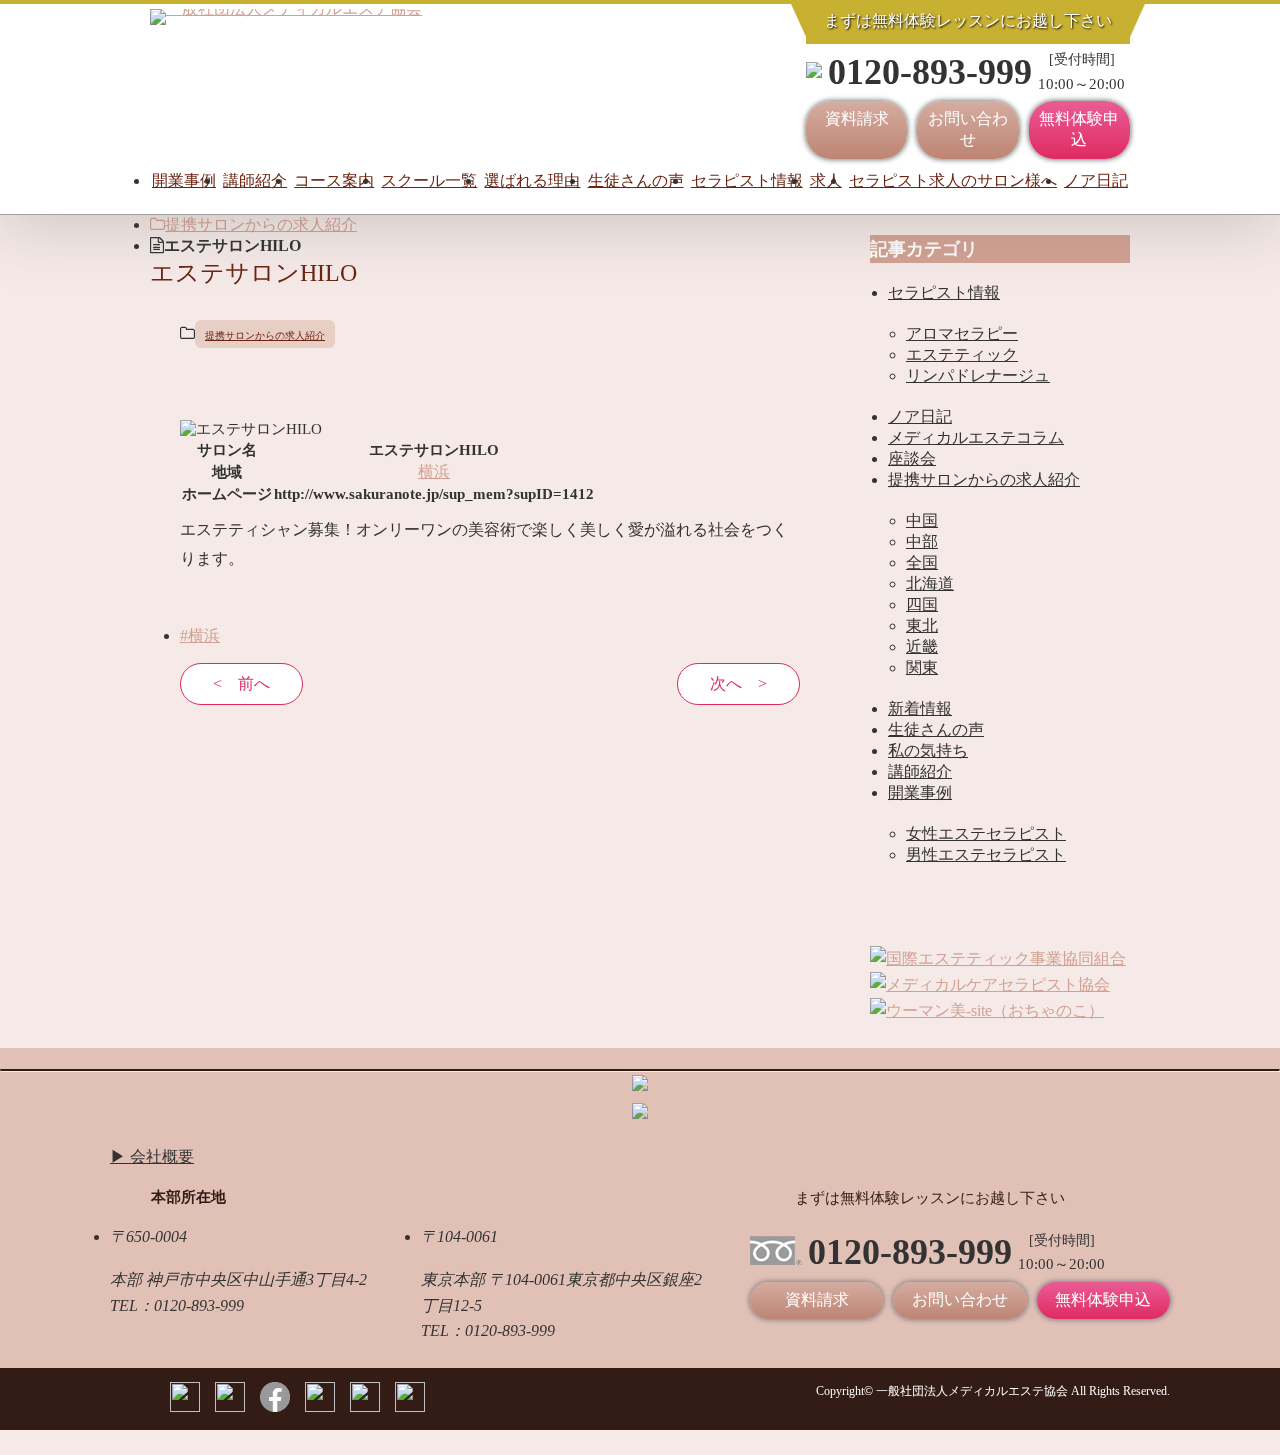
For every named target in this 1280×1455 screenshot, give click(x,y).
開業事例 (184, 180)
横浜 (434, 471)
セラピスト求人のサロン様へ (953, 180)
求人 (826, 180)
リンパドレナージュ (978, 375)
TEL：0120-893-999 (177, 1305)
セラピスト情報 (747, 180)
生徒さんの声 (636, 180)
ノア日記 (1096, 180)
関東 (922, 667)
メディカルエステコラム (976, 437)
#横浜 (200, 635)
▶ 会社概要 (152, 1156)
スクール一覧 (429, 180)
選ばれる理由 (532, 180)
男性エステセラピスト (986, 854)
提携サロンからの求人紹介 (261, 224)
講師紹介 (255, 180)
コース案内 (334, 180)
